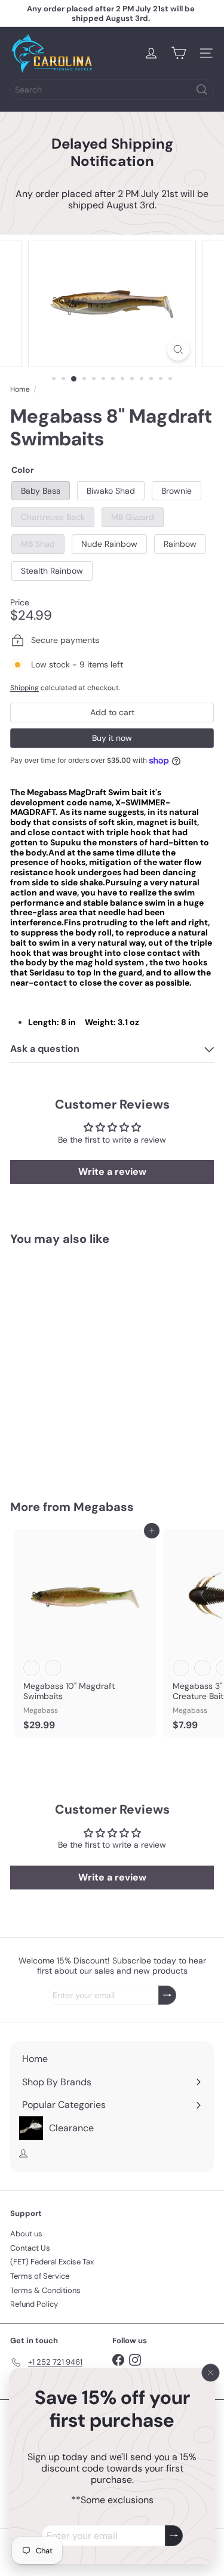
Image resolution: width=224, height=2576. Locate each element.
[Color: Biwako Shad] (53, 1400)
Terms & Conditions (45, 2290)
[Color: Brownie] (75, 1400)
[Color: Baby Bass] (32, 1400)
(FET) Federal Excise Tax (52, 2262)
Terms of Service (40, 2276)
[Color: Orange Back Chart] (181, 1668)
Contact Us (30, 2248)
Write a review (112, 1172)
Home (20, 389)
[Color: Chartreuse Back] (96, 1400)
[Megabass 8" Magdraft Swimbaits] (85, 1365)
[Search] (202, 90)
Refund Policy (34, 2304)
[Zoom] (178, 350)
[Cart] (179, 53)
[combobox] (112, 90)
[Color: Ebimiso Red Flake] (202, 1668)
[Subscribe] (174, 2536)
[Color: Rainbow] (53, 1668)
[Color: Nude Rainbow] (32, 1668)
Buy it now (112, 738)
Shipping (24, 688)
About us (26, 2234)
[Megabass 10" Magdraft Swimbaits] (85, 1633)
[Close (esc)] (211, 2373)
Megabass (104, 1507)
